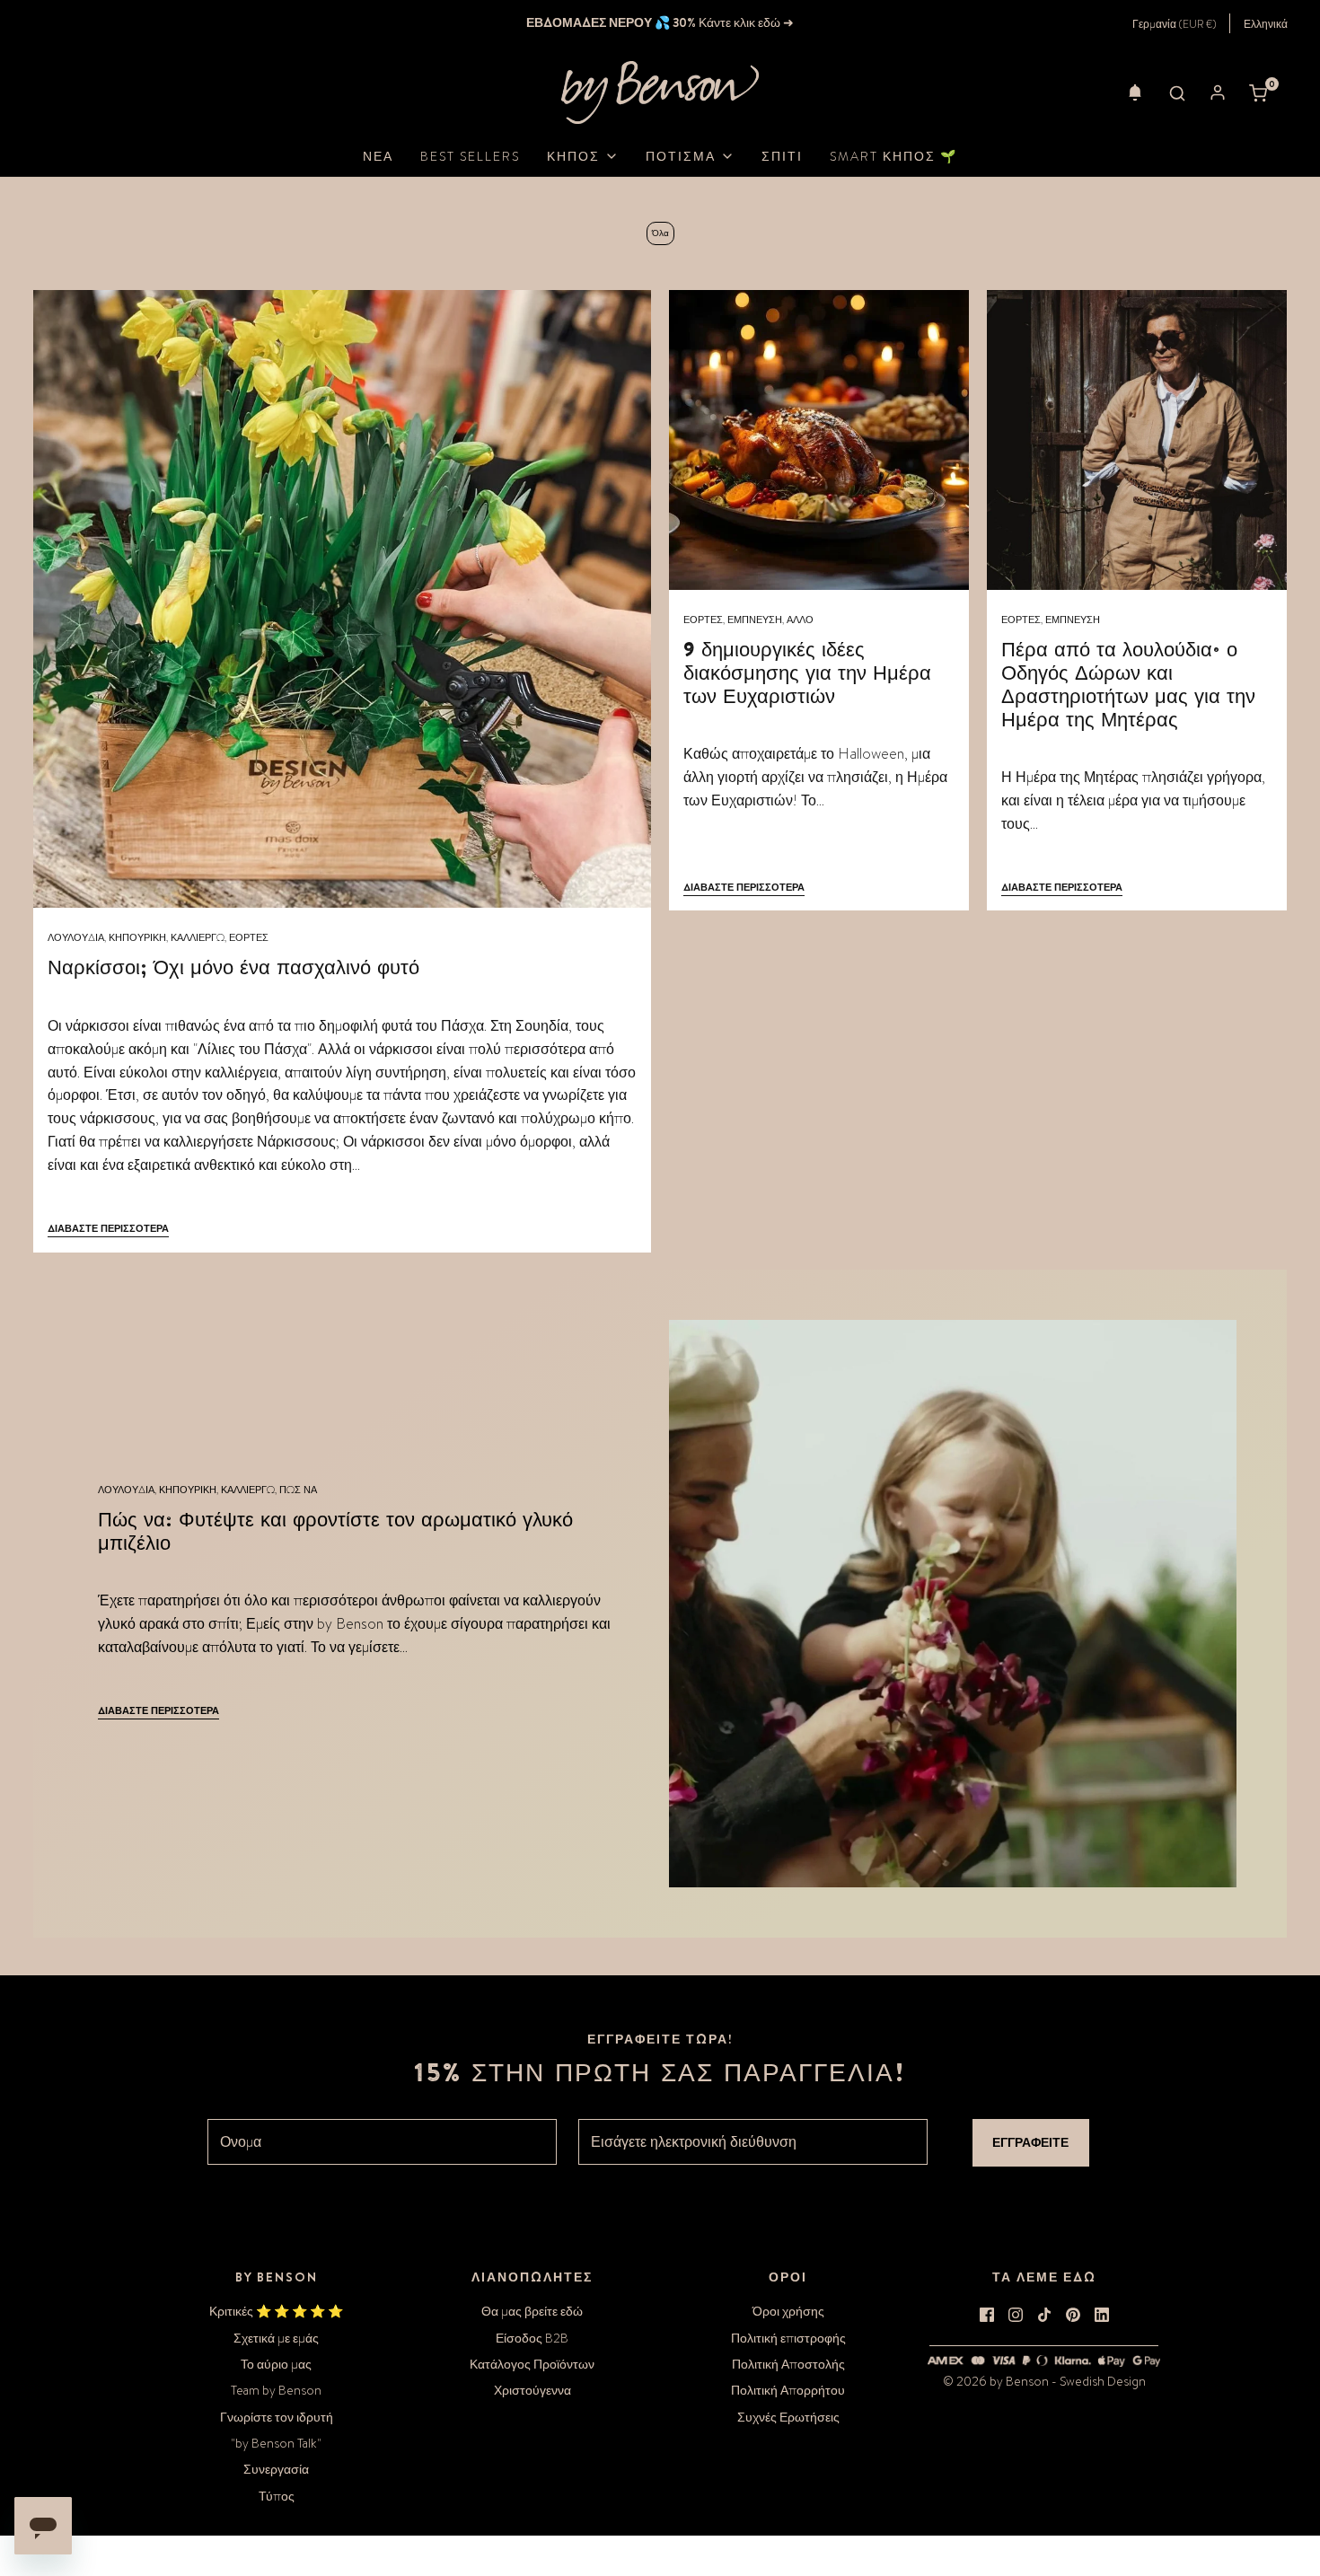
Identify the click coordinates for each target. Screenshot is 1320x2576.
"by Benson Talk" (276, 2443)
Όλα (660, 233)
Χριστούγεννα (532, 2390)
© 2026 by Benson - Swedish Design (1044, 2381)
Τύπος (277, 2496)
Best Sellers (470, 156)
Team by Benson (276, 2390)
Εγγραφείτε (1030, 2142)
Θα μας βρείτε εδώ (532, 2311)
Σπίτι (782, 156)
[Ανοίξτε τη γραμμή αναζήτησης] (1177, 92)
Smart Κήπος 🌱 (893, 156)
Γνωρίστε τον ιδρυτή (277, 2417)
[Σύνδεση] (1218, 92)
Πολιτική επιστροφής (788, 2338)
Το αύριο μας (276, 2364)
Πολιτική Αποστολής (788, 2364)
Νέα (378, 156)
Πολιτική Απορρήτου (788, 2390)
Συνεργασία (276, 2469)
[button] (1135, 92)
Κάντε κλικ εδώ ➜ (745, 22)
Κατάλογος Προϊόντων (532, 2364)
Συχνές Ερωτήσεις (788, 2417)
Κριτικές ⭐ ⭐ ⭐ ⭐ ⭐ (276, 2311)
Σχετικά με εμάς (276, 2338)
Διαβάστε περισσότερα (108, 1228)
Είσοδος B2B (532, 2338)
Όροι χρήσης (788, 2311)
